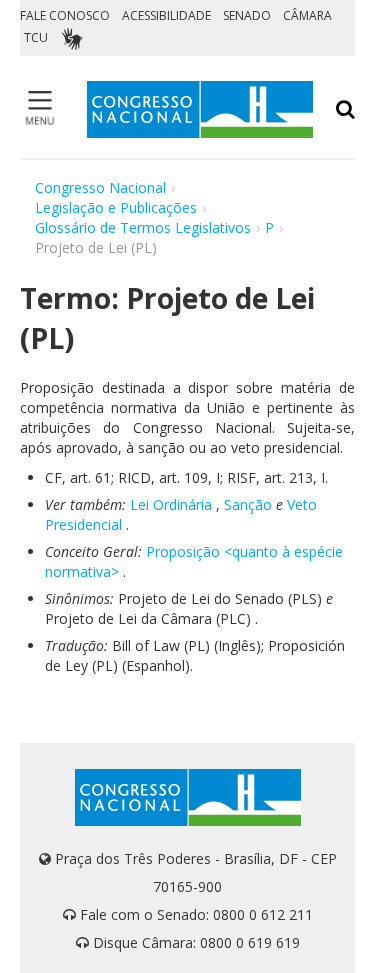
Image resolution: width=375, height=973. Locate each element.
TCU (36, 37)
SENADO (247, 15)
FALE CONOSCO (65, 15)
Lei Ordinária (171, 504)
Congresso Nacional (100, 187)
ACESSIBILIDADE (166, 15)
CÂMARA (307, 15)
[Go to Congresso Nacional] (200, 109)
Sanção (248, 504)
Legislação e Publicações (116, 207)
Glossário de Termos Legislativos (143, 227)
